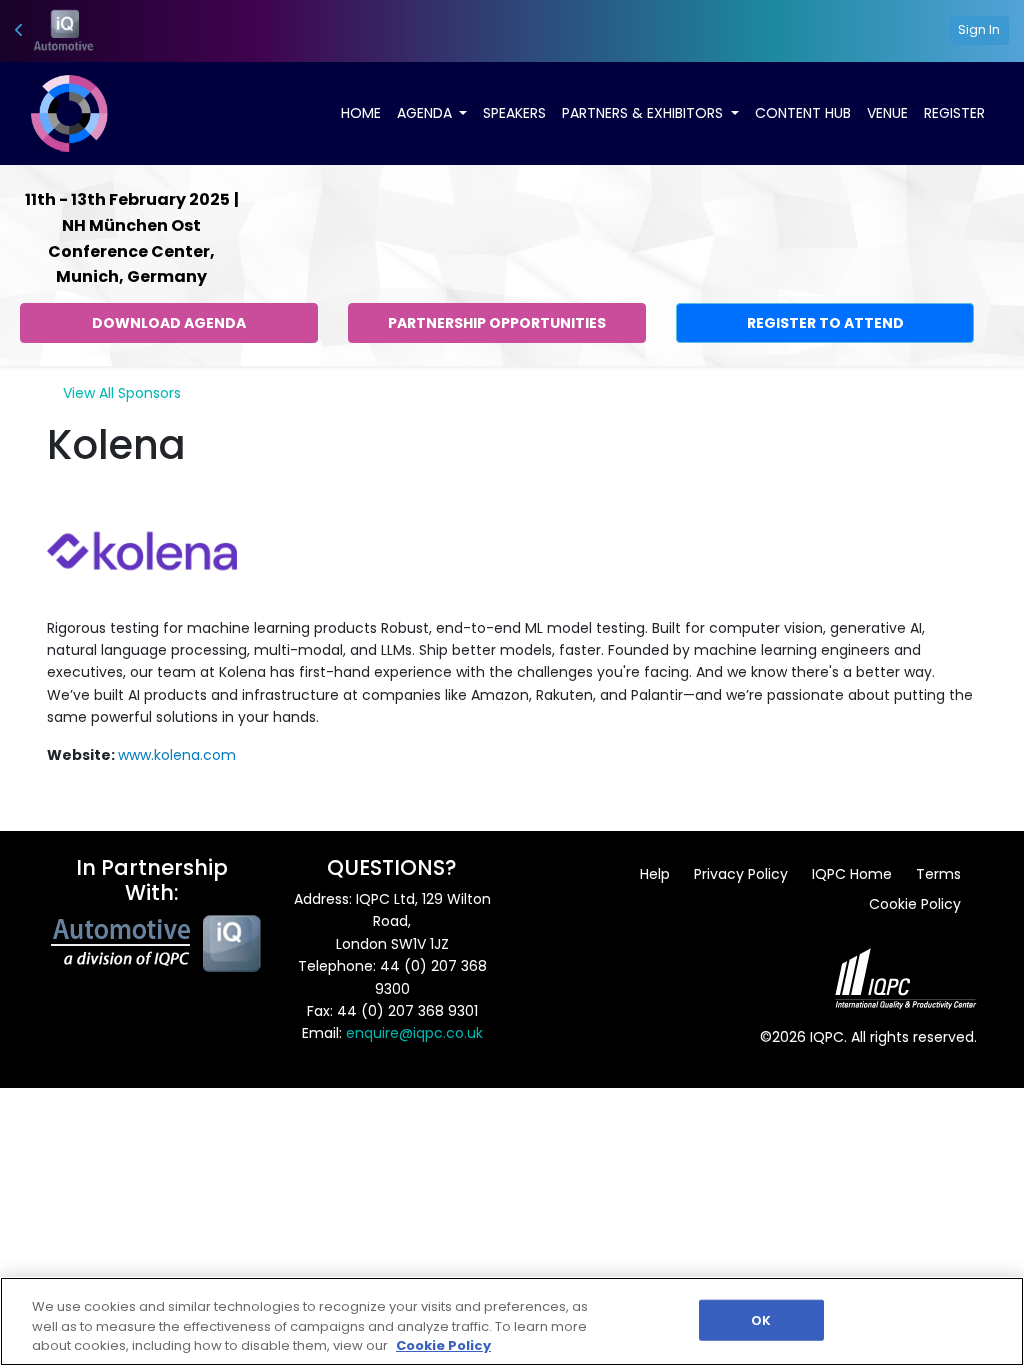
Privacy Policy (741, 874)
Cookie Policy (915, 904)
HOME (361, 113)
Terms (938, 874)
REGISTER (954, 113)
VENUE (887, 113)
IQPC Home (852, 874)
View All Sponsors (122, 393)
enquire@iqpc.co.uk (414, 1033)
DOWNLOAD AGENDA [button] (169, 323)
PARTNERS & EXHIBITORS (644, 113)
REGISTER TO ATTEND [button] (825, 323)
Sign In (979, 29)
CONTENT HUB (803, 113)
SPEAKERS (514, 113)
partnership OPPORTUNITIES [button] (497, 323)
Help (655, 874)
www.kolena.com (177, 755)
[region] (512, 1321)
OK (761, 1319)
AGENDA (426, 113)
